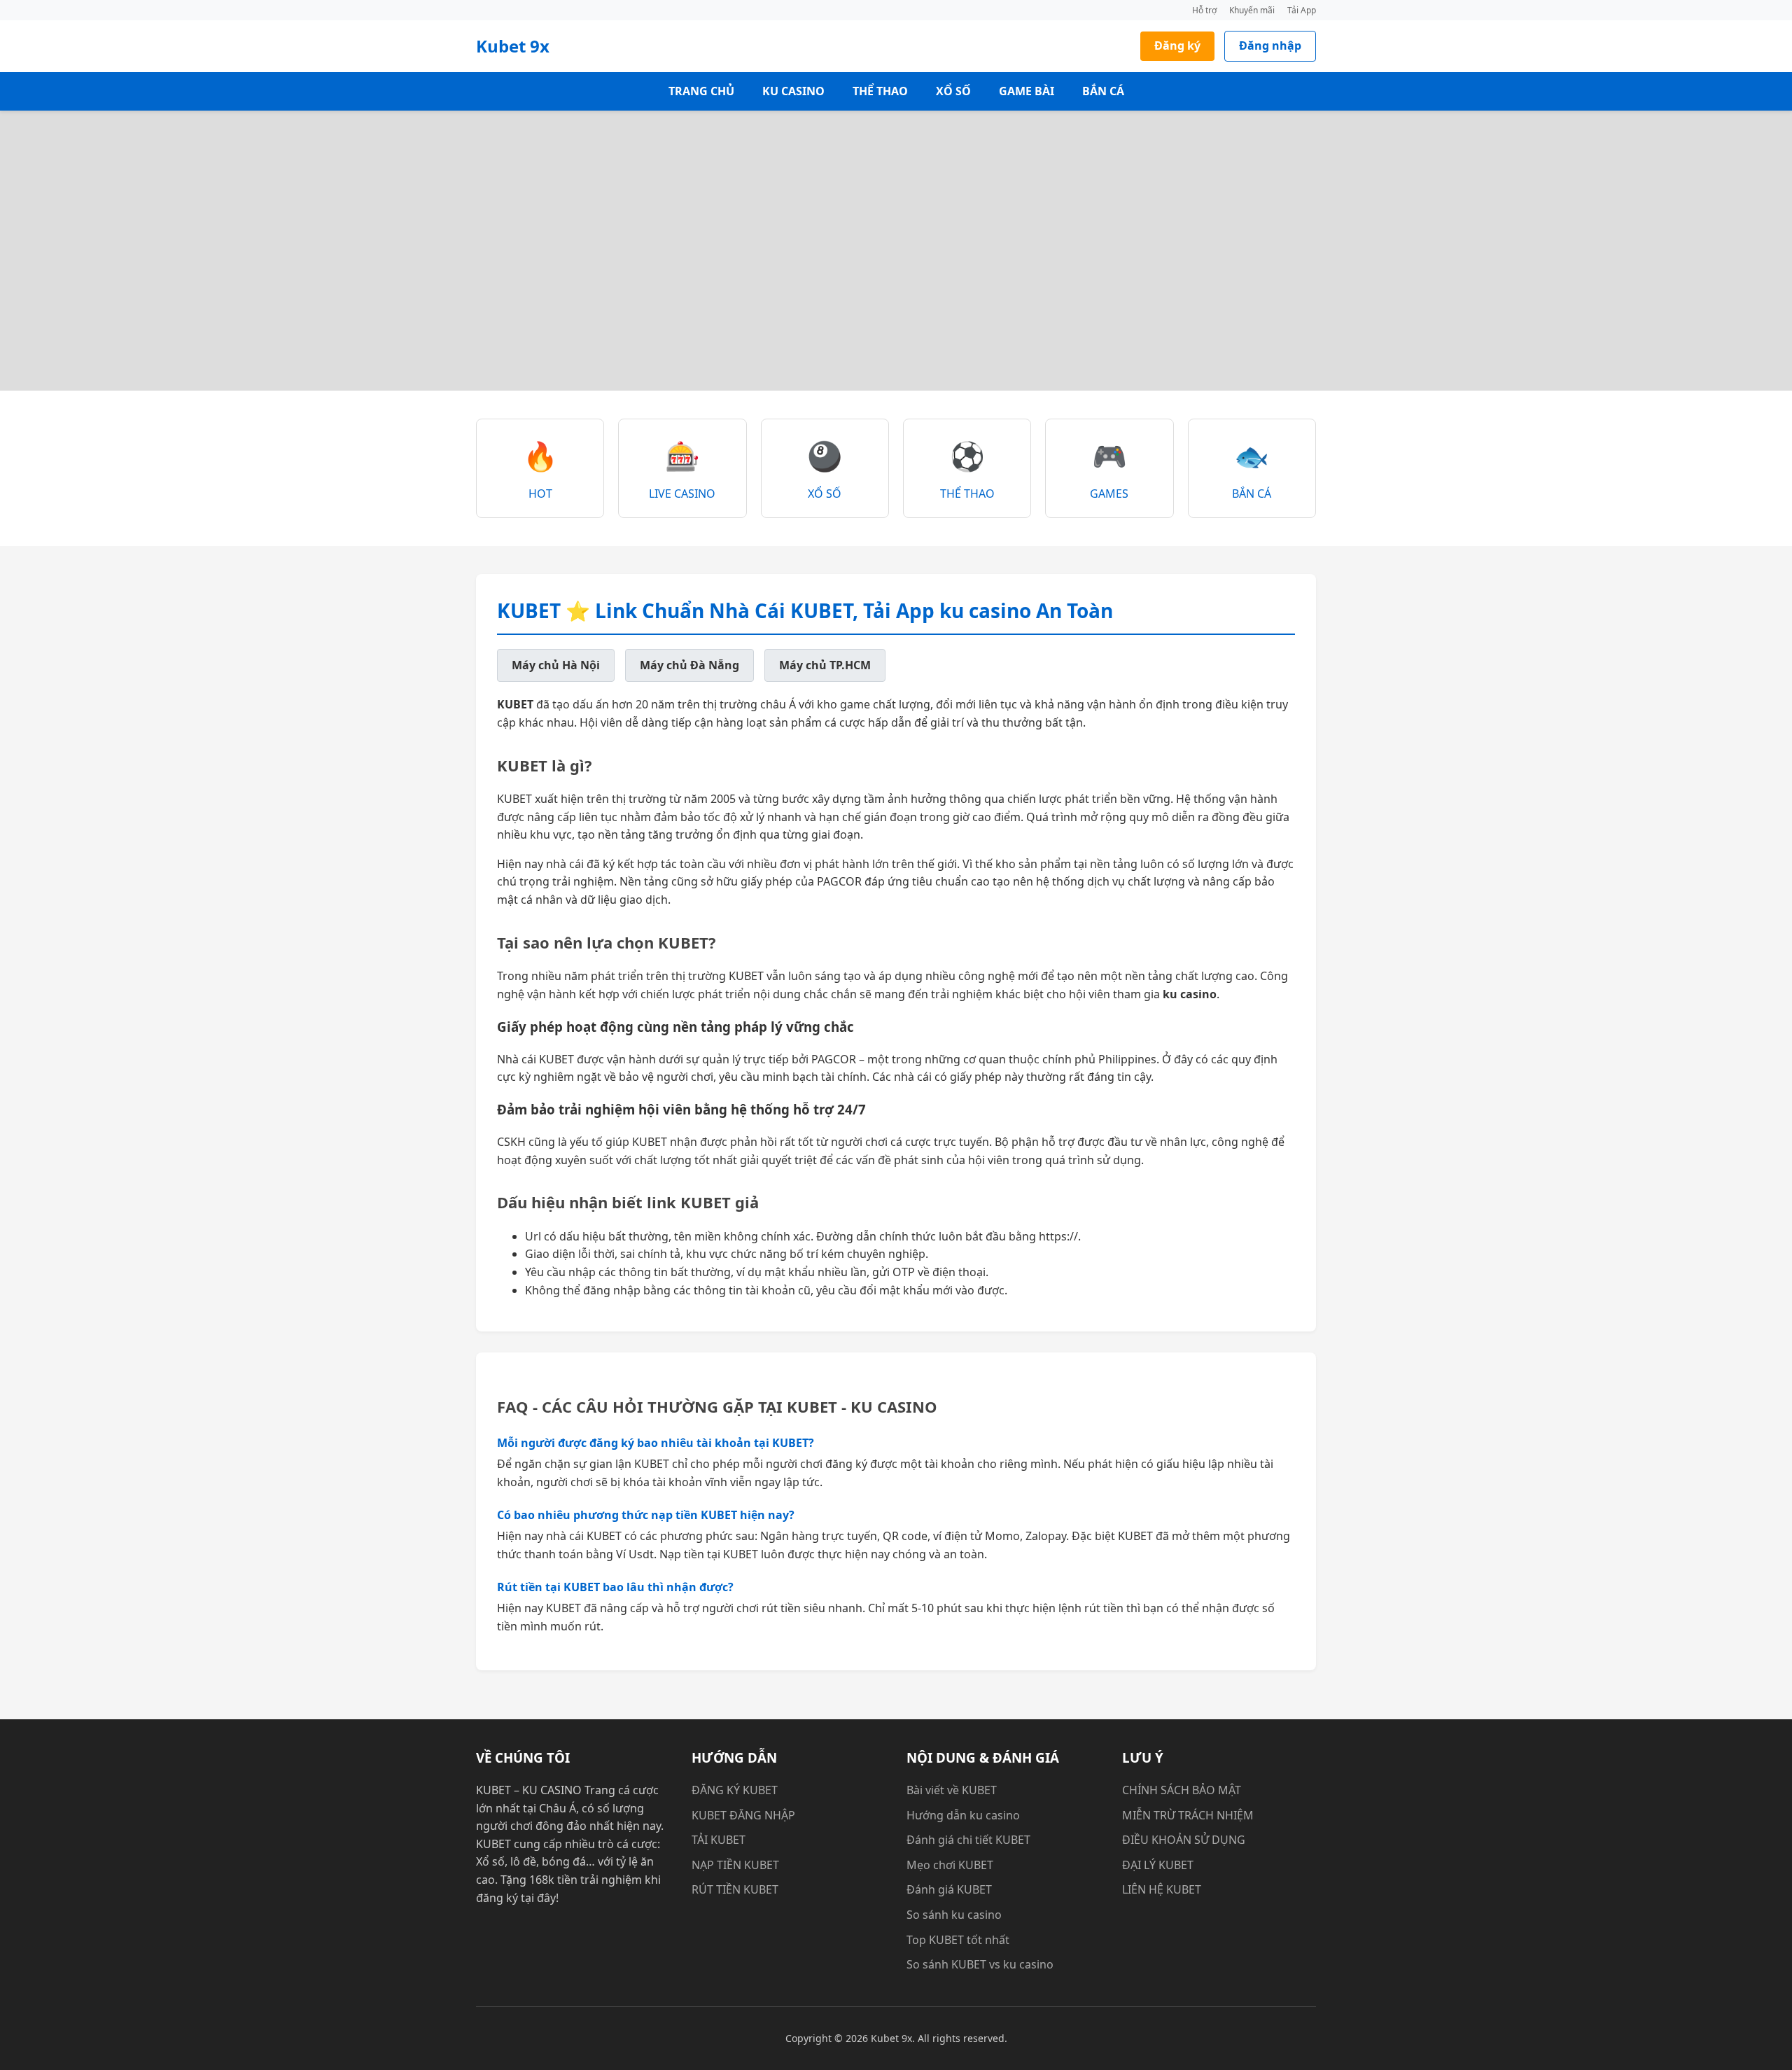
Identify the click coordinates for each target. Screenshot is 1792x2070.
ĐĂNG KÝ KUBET (735, 1790)
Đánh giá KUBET (949, 1889)
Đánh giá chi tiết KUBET (968, 1840)
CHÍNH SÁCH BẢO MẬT (1182, 1790)
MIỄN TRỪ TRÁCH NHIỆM (1188, 1815)
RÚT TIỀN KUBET (735, 1889)
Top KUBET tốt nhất (958, 1940)
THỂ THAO (880, 91)
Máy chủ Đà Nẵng (689, 665)
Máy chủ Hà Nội (556, 665)
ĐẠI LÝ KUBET (1158, 1865)
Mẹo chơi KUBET (950, 1865)
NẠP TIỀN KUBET (735, 1865)
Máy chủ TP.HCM (825, 665)
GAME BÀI (1027, 91)
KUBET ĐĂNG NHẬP (743, 1815)
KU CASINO (793, 91)
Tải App (1302, 10)
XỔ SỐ (953, 91)
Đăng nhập (1270, 46)
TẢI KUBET (719, 1840)
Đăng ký (1177, 46)
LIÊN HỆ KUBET (1162, 1889)
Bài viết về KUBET (952, 1790)
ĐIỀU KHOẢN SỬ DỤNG (1184, 1840)
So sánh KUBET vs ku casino (980, 1964)
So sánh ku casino (954, 1915)
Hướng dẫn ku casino (963, 1815)
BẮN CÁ (1103, 91)
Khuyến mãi (1252, 10)
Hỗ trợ (1204, 10)
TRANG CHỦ (701, 91)
